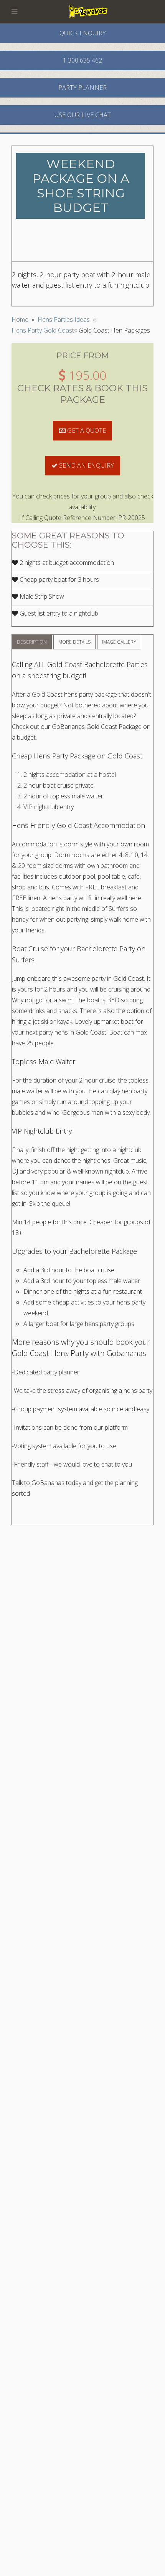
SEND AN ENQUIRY (86, 465)
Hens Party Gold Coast (43, 330)
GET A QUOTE (86, 430)
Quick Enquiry (83, 33)
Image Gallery (119, 642)
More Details (74, 642)
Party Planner (82, 88)
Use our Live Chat (83, 115)
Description (32, 642)
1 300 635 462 (82, 60)
